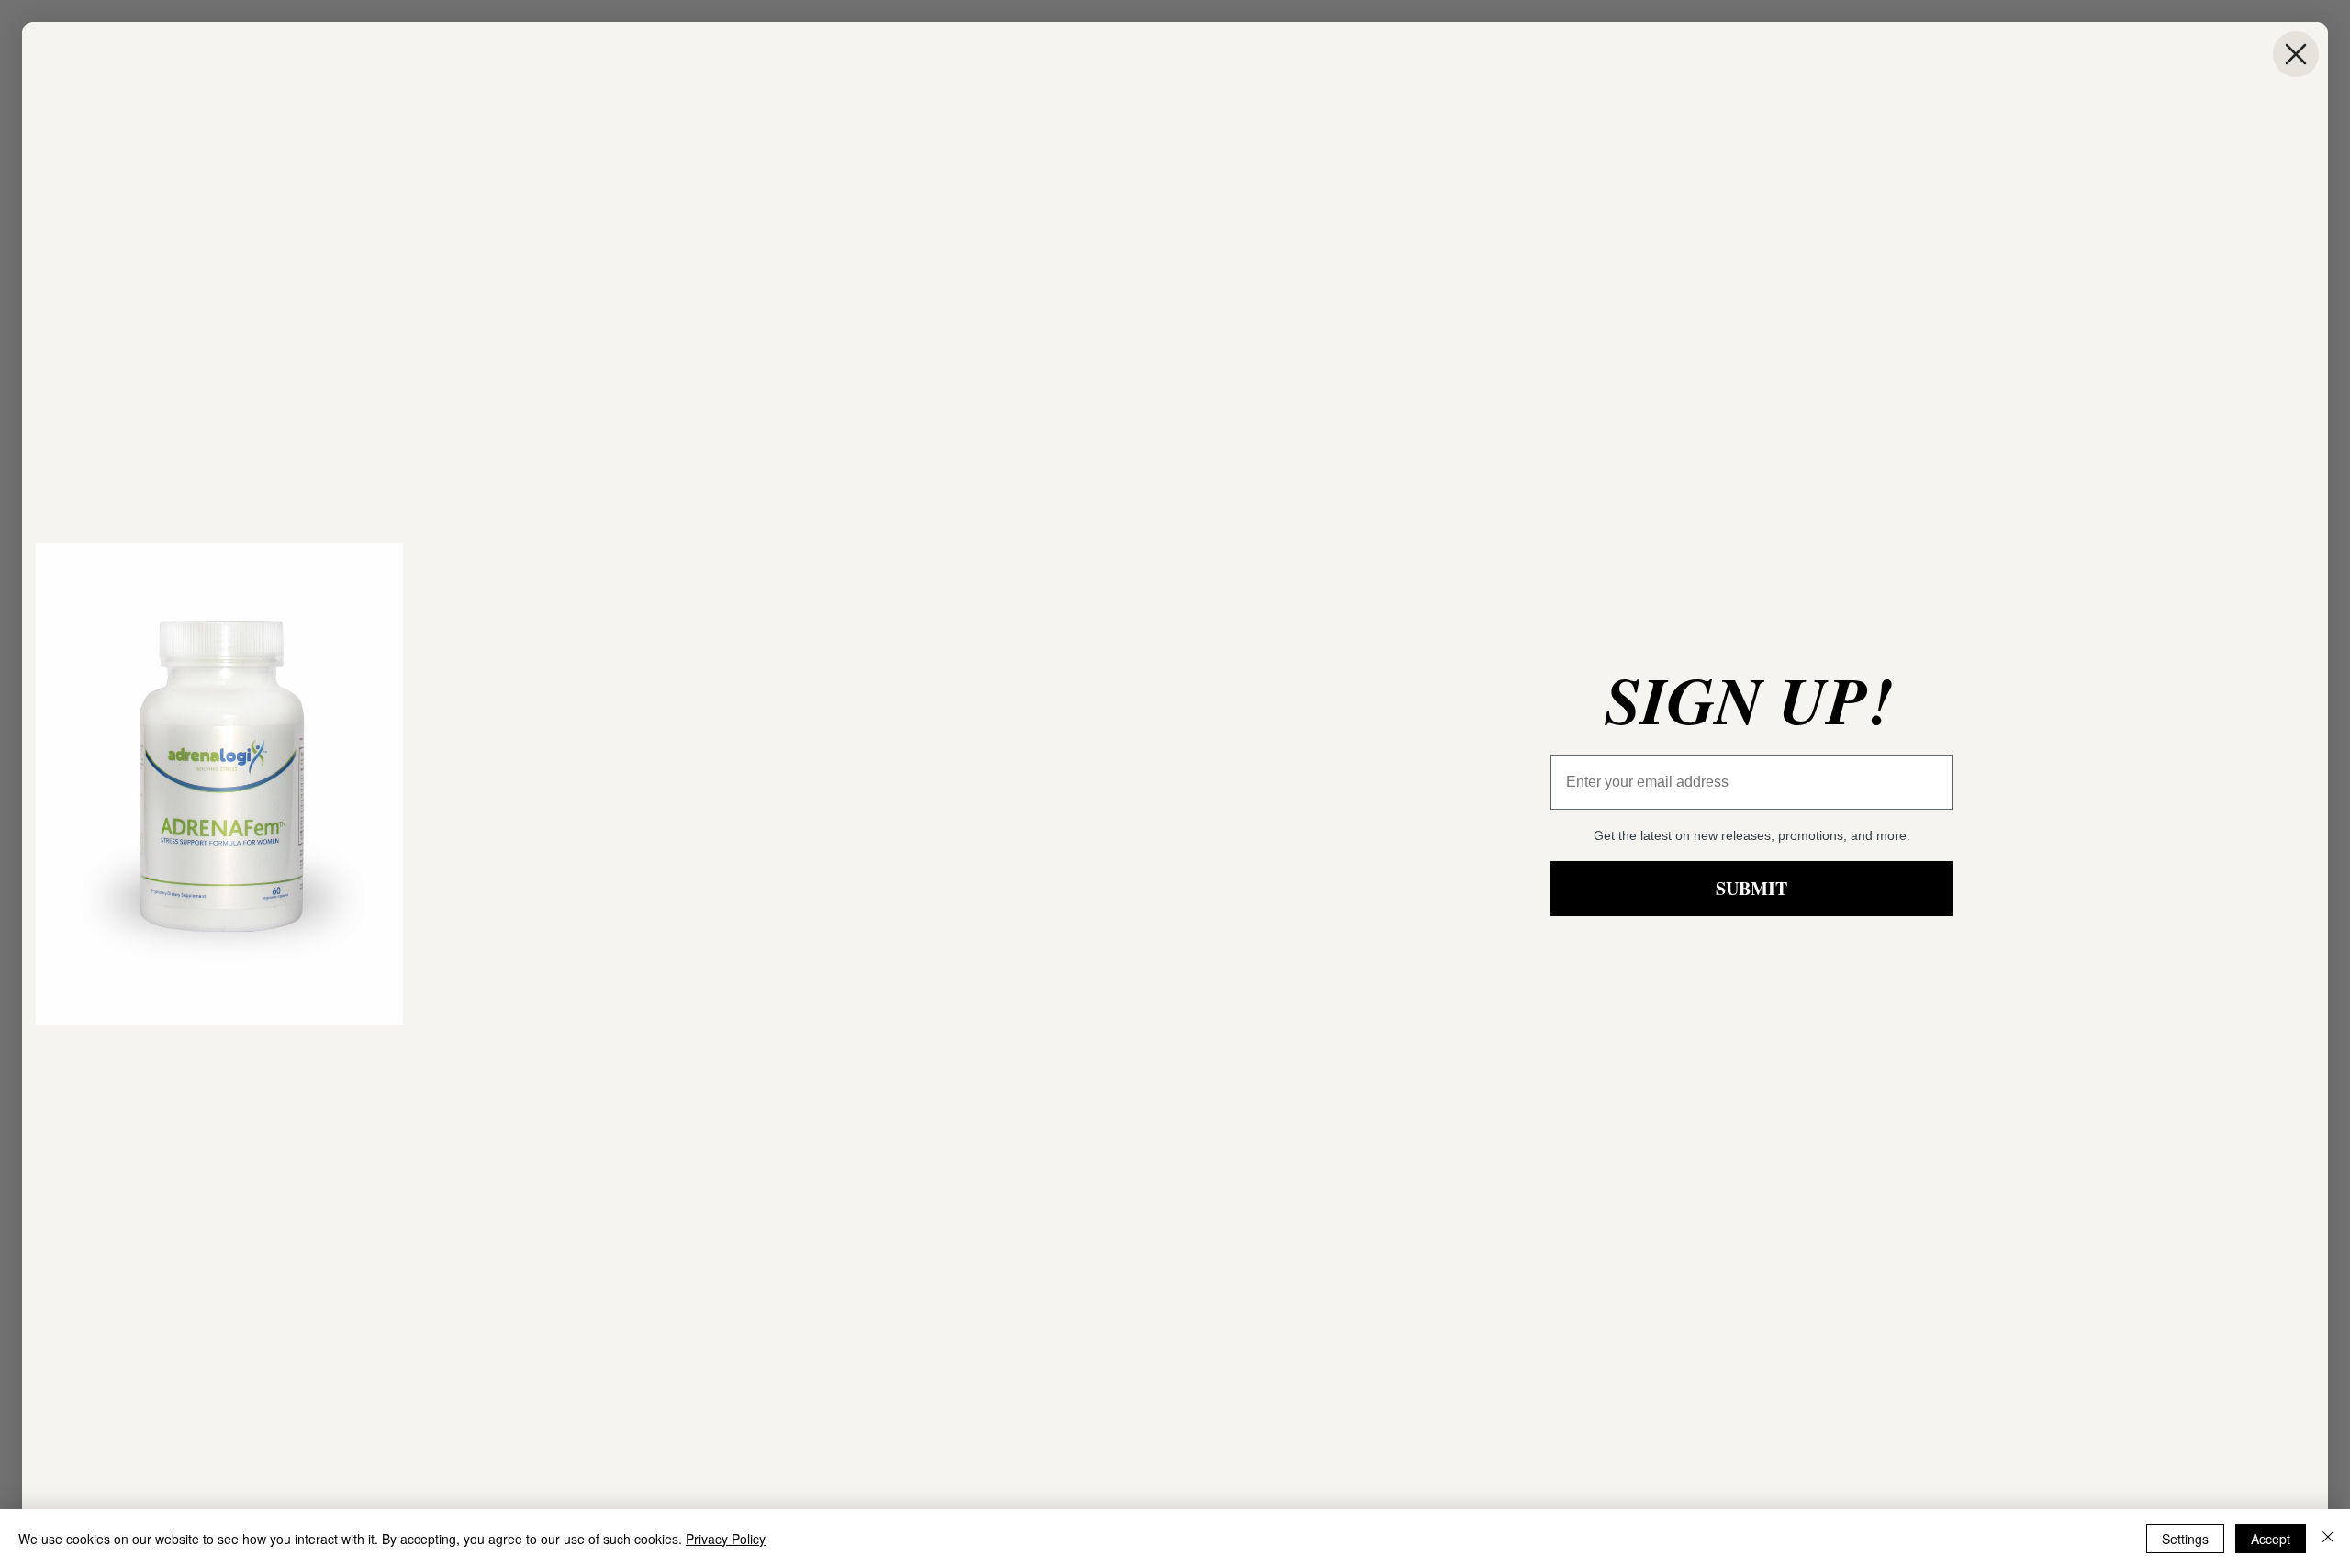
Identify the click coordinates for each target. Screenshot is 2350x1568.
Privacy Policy (726, 1539)
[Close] (2328, 1539)
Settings (2185, 1539)
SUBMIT (1751, 888)
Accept (2271, 1539)
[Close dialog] (2296, 54)
